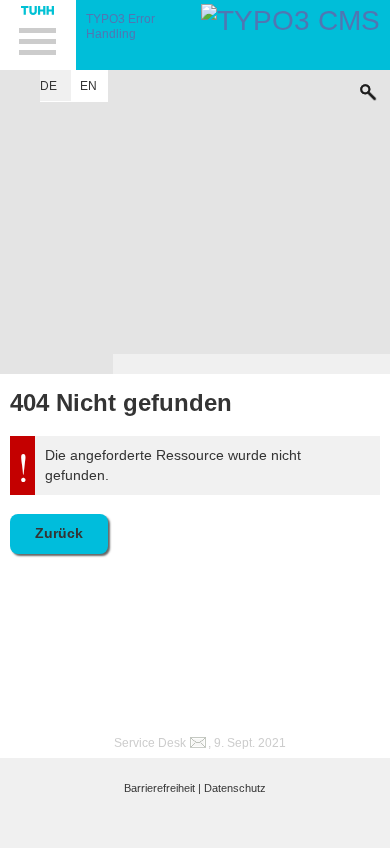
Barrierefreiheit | (162, 788)
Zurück (59, 533)
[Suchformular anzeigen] (368, 87)
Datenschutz (235, 788)
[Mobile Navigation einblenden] (38, 35)
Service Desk (150, 743)
